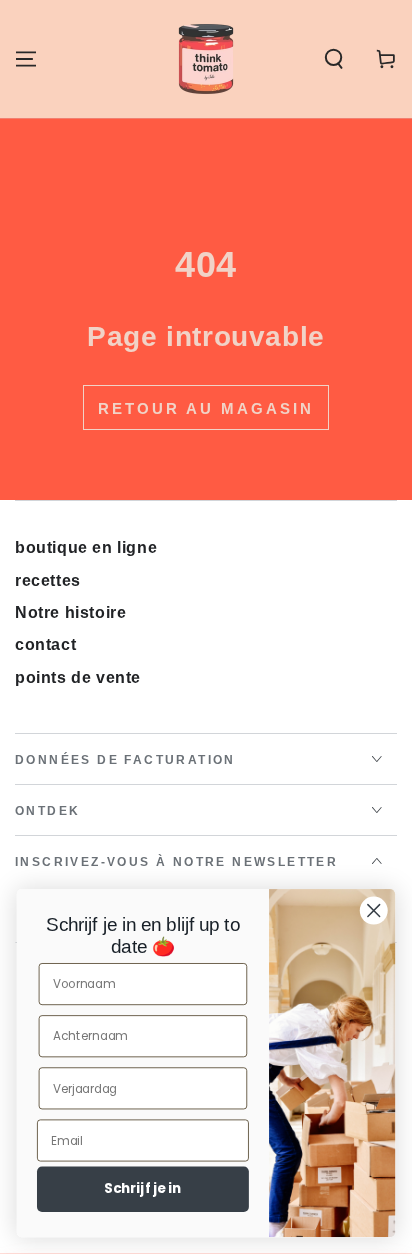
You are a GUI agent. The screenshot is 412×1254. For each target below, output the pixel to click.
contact (45, 644)
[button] (334, 59)
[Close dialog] (373, 910)
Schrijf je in (142, 1188)
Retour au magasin (206, 408)
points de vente (78, 677)
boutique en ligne (86, 547)
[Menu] (26, 59)
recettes (48, 580)
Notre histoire (70, 612)
